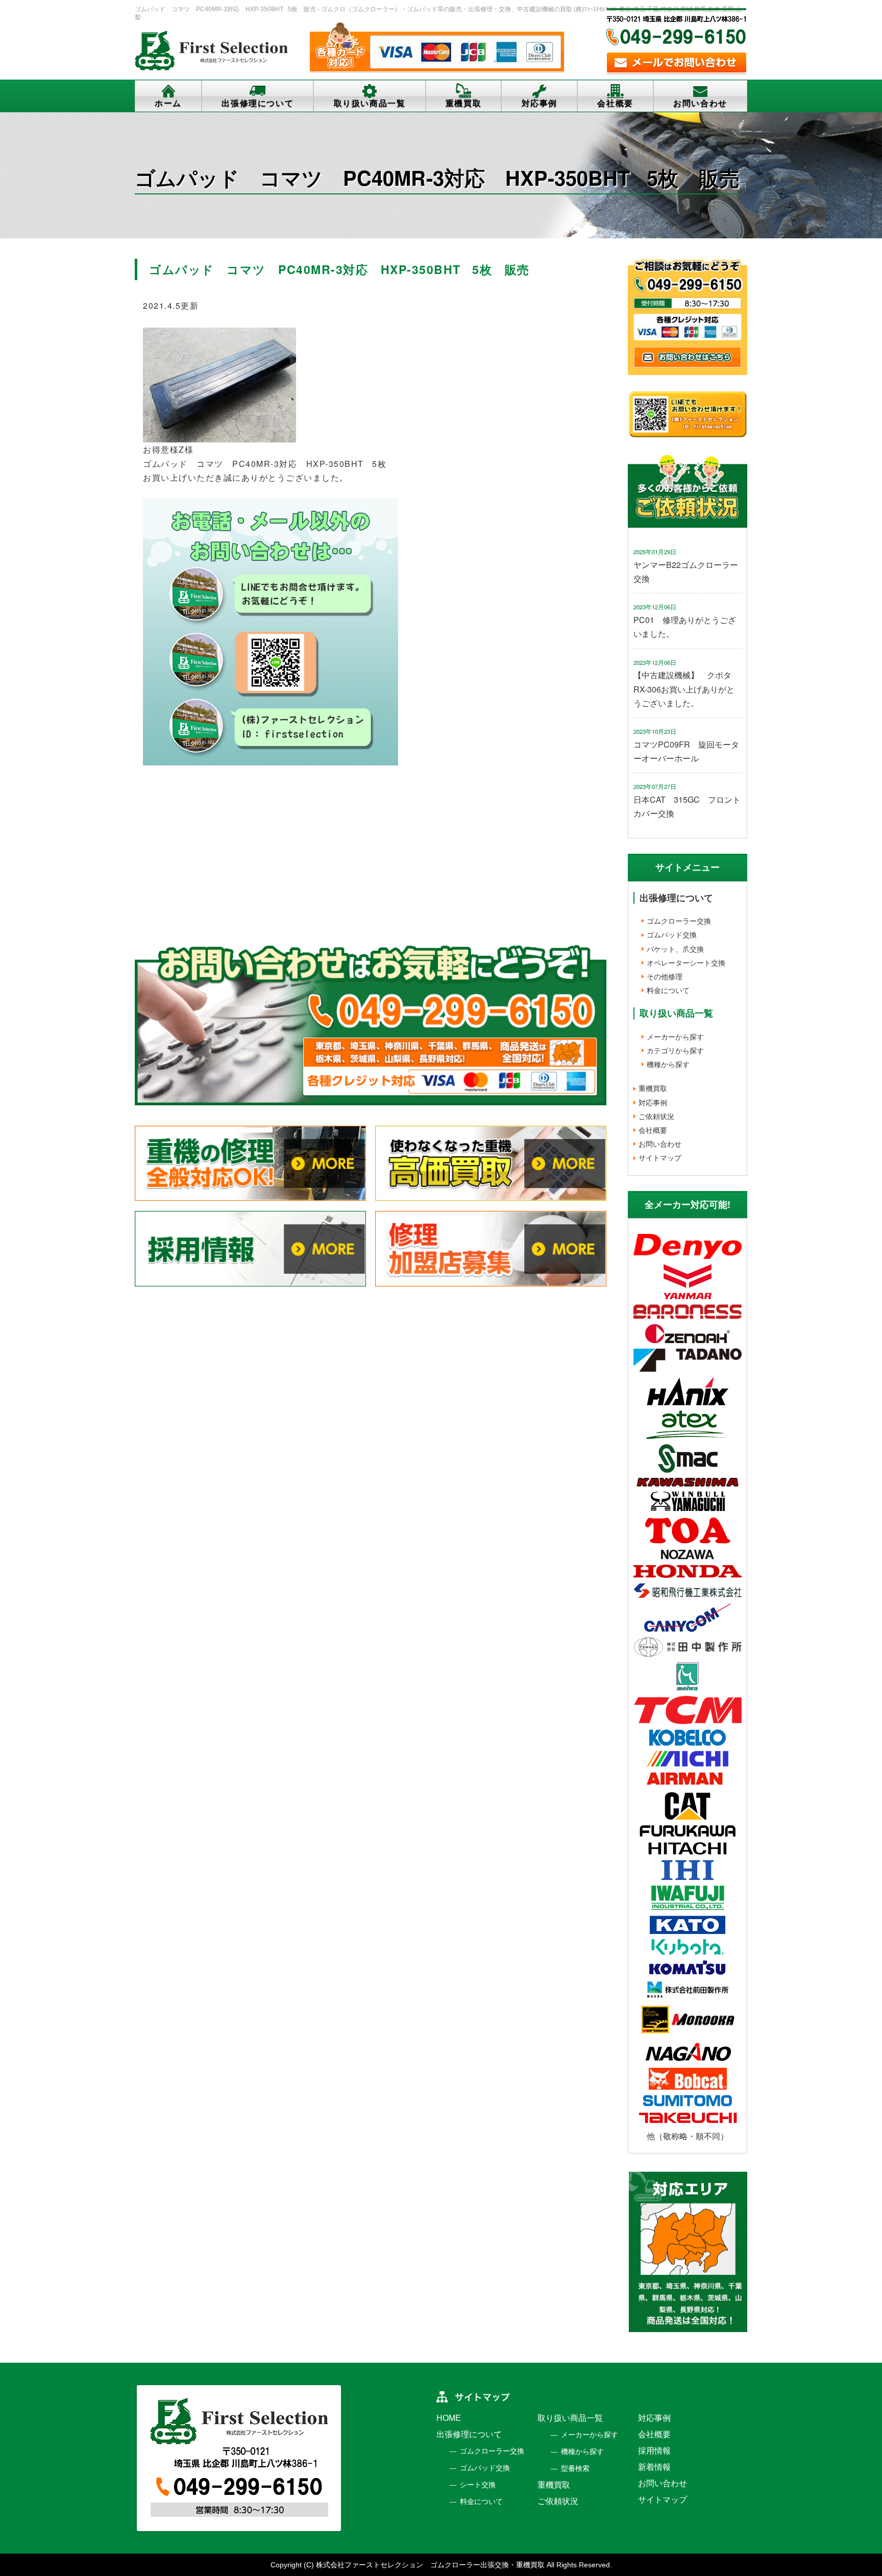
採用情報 (654, 2451)
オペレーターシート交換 (686, 962)
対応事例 (540, 103)
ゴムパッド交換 (672, 934)
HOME (449, 2418)
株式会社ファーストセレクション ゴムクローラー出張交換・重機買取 (430, 2565)
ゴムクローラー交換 (679, 921)
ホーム (168, 103)
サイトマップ (660, 1157)
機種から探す (668, 1064)
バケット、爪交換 (675, 949)
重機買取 (463, 103)
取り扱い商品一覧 (370, 103)
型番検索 (575, 2468)
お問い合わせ (700, 103)
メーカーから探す (675, 1036)
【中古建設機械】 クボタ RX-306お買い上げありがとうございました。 (687, 689)
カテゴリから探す (675, 1050)
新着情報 (654, 2467)
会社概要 (615, 103)
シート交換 (478, 2485)
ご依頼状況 (656, 1116)
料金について (668, 990)
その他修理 (665, 976)
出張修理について (258, 103)
